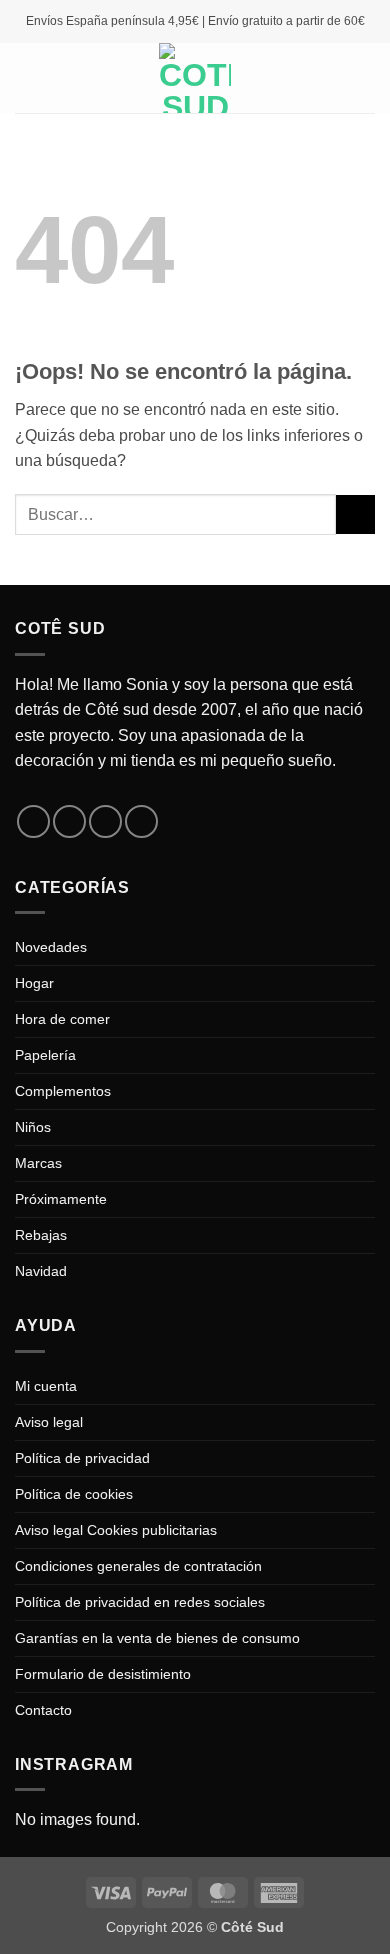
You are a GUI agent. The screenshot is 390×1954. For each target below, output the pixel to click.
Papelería (45, 1055)
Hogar (34, 983)
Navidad (41, 1271)
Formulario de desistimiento (103, 1674)
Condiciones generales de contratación (138, 1566)
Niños (33, 1127)
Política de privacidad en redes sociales (140, 1602)
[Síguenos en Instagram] (69, 821)
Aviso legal (49, 1422)
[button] (27, 77)
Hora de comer (62, 1019)
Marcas (38, 1163)
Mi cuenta (46, 1386)
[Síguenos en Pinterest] (141, 821)
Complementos (63, 1091)
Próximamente (61, 1199)
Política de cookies (74, 1494)
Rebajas (41, 1235)
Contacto (43, 1710)
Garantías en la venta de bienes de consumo (157, 1638)
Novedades (51, 947)
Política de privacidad (82, 1458)
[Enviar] (355, 514)
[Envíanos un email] (105, 821)
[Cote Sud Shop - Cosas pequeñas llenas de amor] (195, 78)
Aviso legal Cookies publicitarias (116, 1530)
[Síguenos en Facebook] (33, 821)
